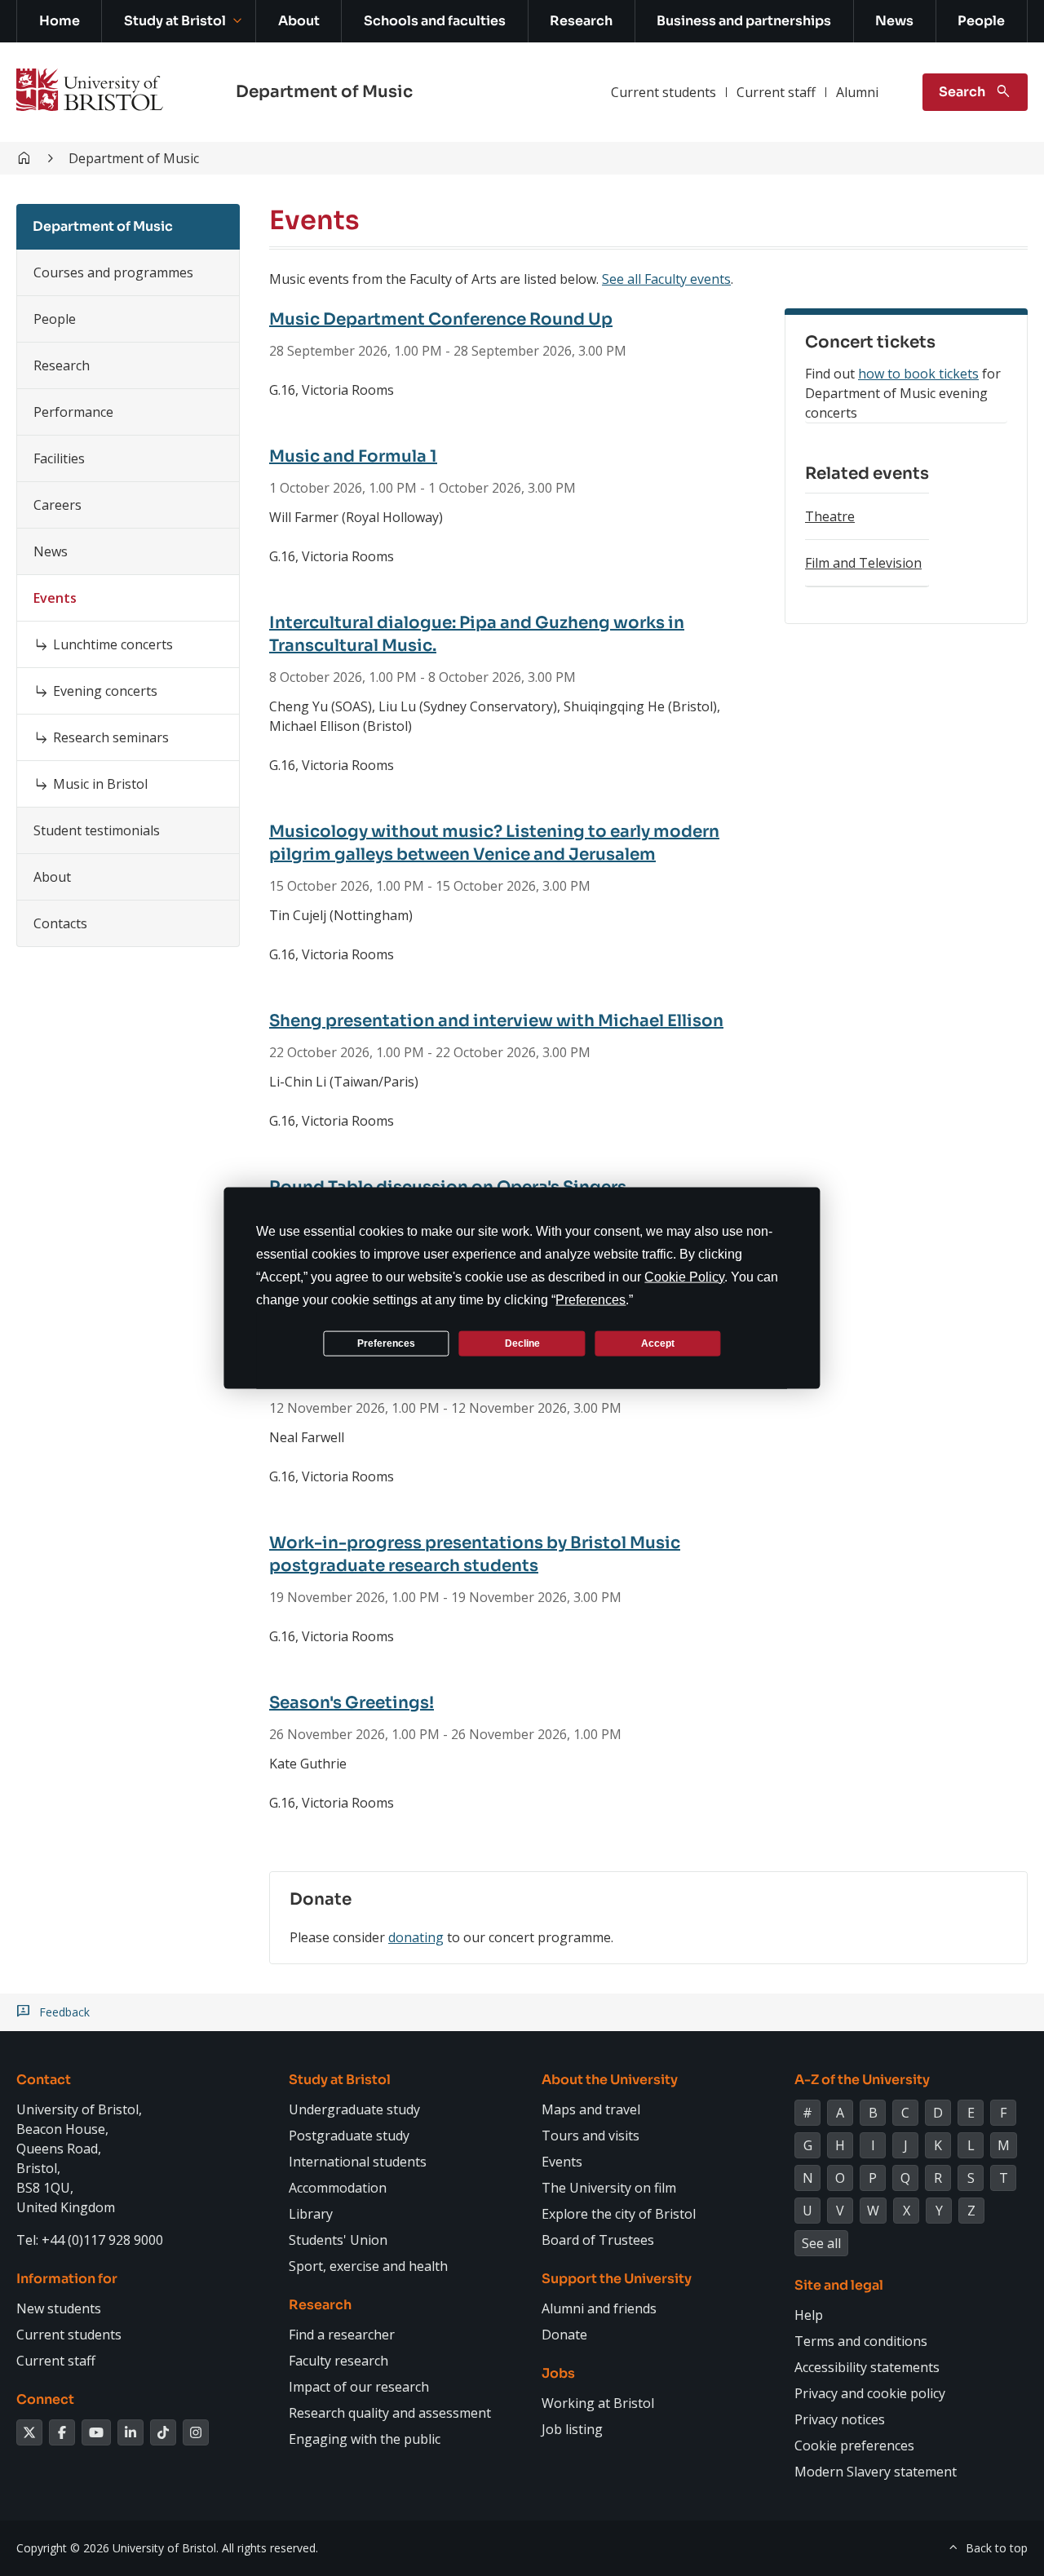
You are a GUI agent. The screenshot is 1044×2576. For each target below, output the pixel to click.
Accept (658, 1343)
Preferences (386, 1343)
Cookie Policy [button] (684, 1277)
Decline (522, 1343)
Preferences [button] (591, 1300)
